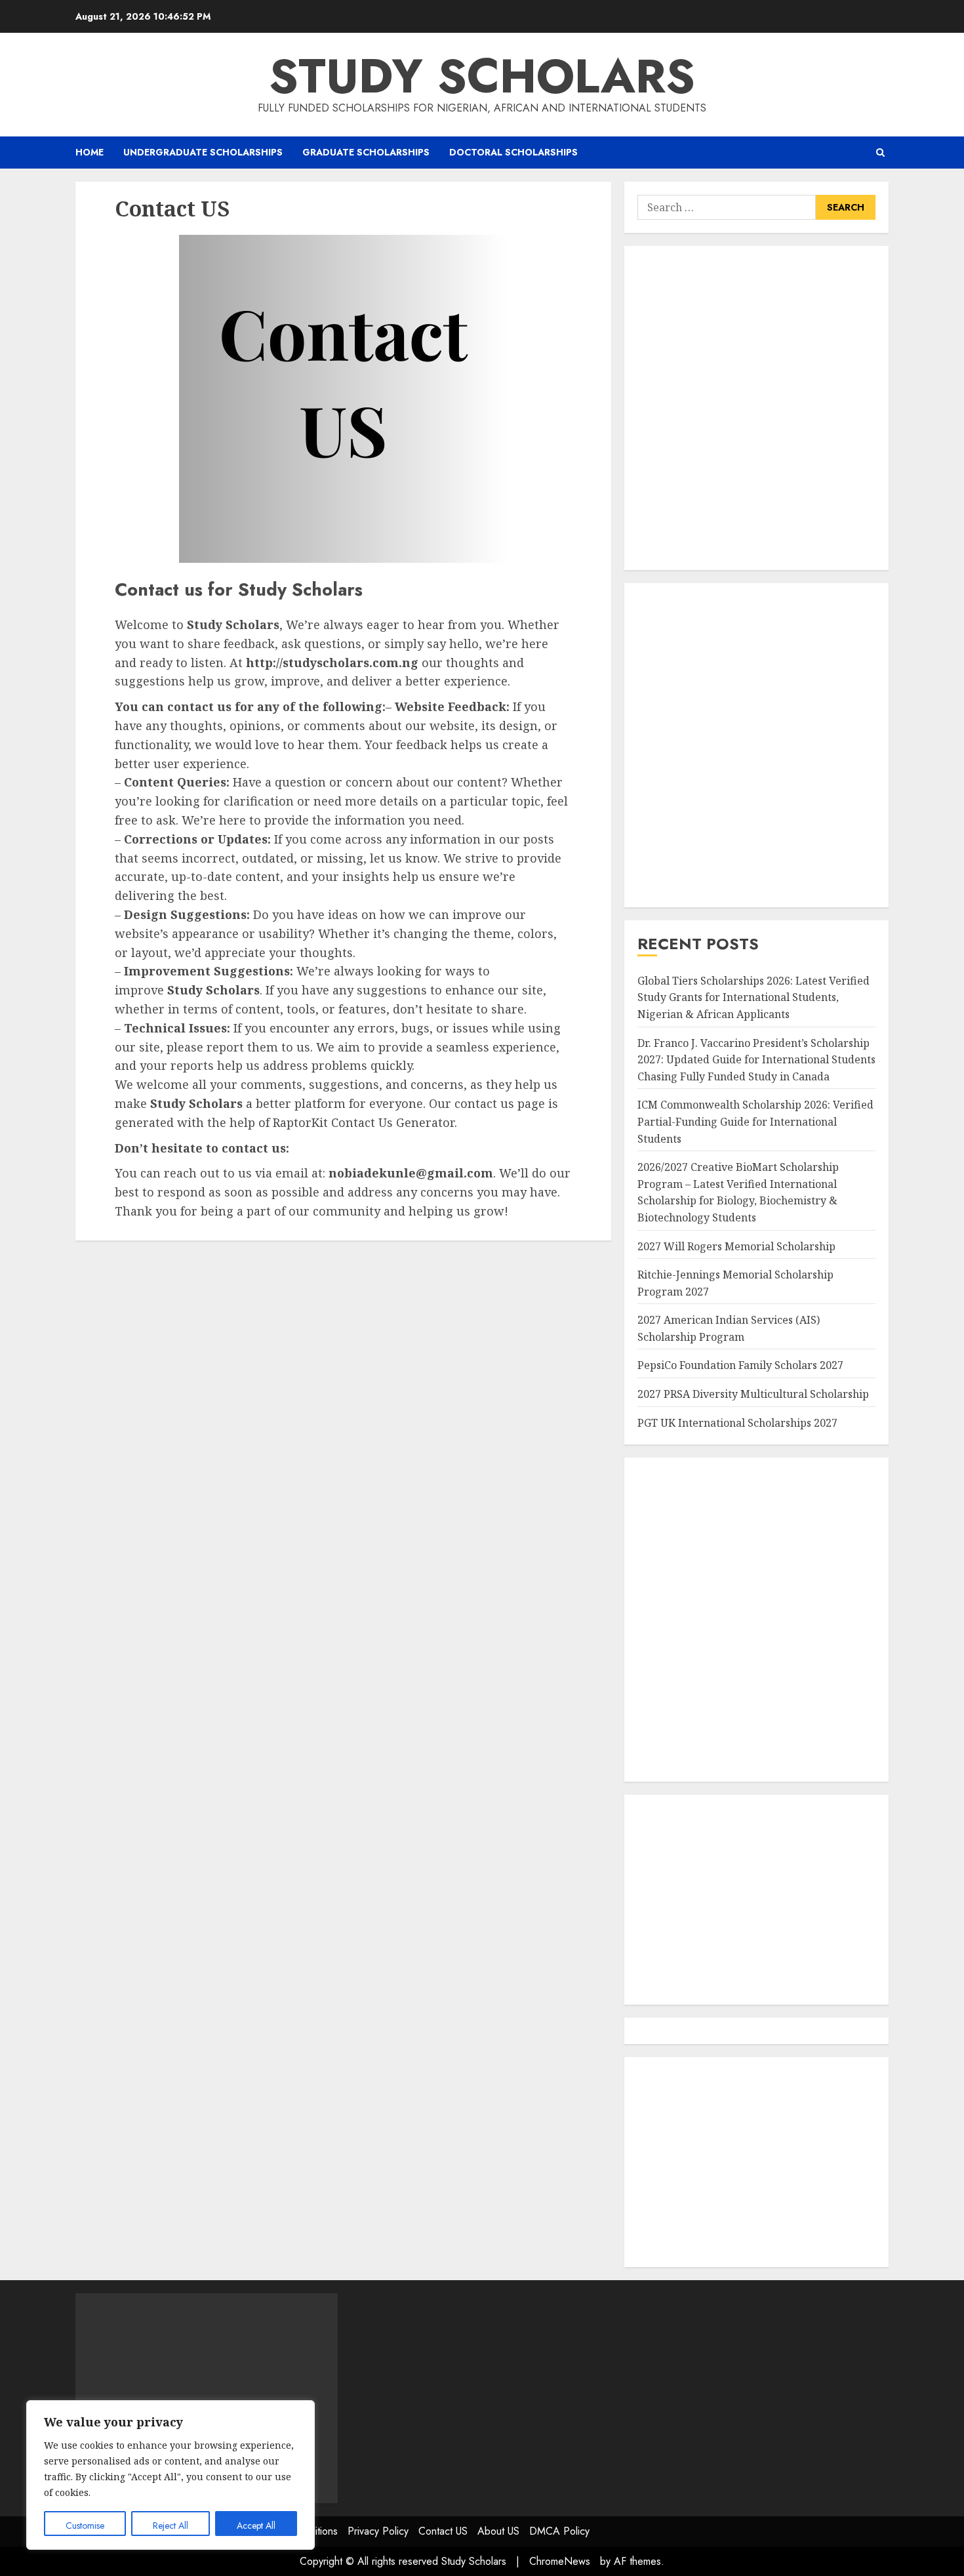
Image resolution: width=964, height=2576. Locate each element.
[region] (171, 2475)
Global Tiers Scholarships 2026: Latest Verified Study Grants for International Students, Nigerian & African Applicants (753, 997)
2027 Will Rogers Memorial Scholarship (736, 1246)
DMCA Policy (559, 2531)
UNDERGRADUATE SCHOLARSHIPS (203, 152)
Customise (85, 2525)
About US (498, 2531)
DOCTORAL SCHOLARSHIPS (513, 152)
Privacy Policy (378, 2531)
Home (90, 152)
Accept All (256, 2525)
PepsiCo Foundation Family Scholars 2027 (740, 1365)
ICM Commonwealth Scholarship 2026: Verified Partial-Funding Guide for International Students (755, 1121)
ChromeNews (560, 2561)
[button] (880, 153)
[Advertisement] (756, 408)
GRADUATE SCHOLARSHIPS (366, 152)
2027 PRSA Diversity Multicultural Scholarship (753, 1394)
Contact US (443, 2531)
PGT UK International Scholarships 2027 (737, 1423)
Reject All (171, 2525)
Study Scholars (482, 76)
